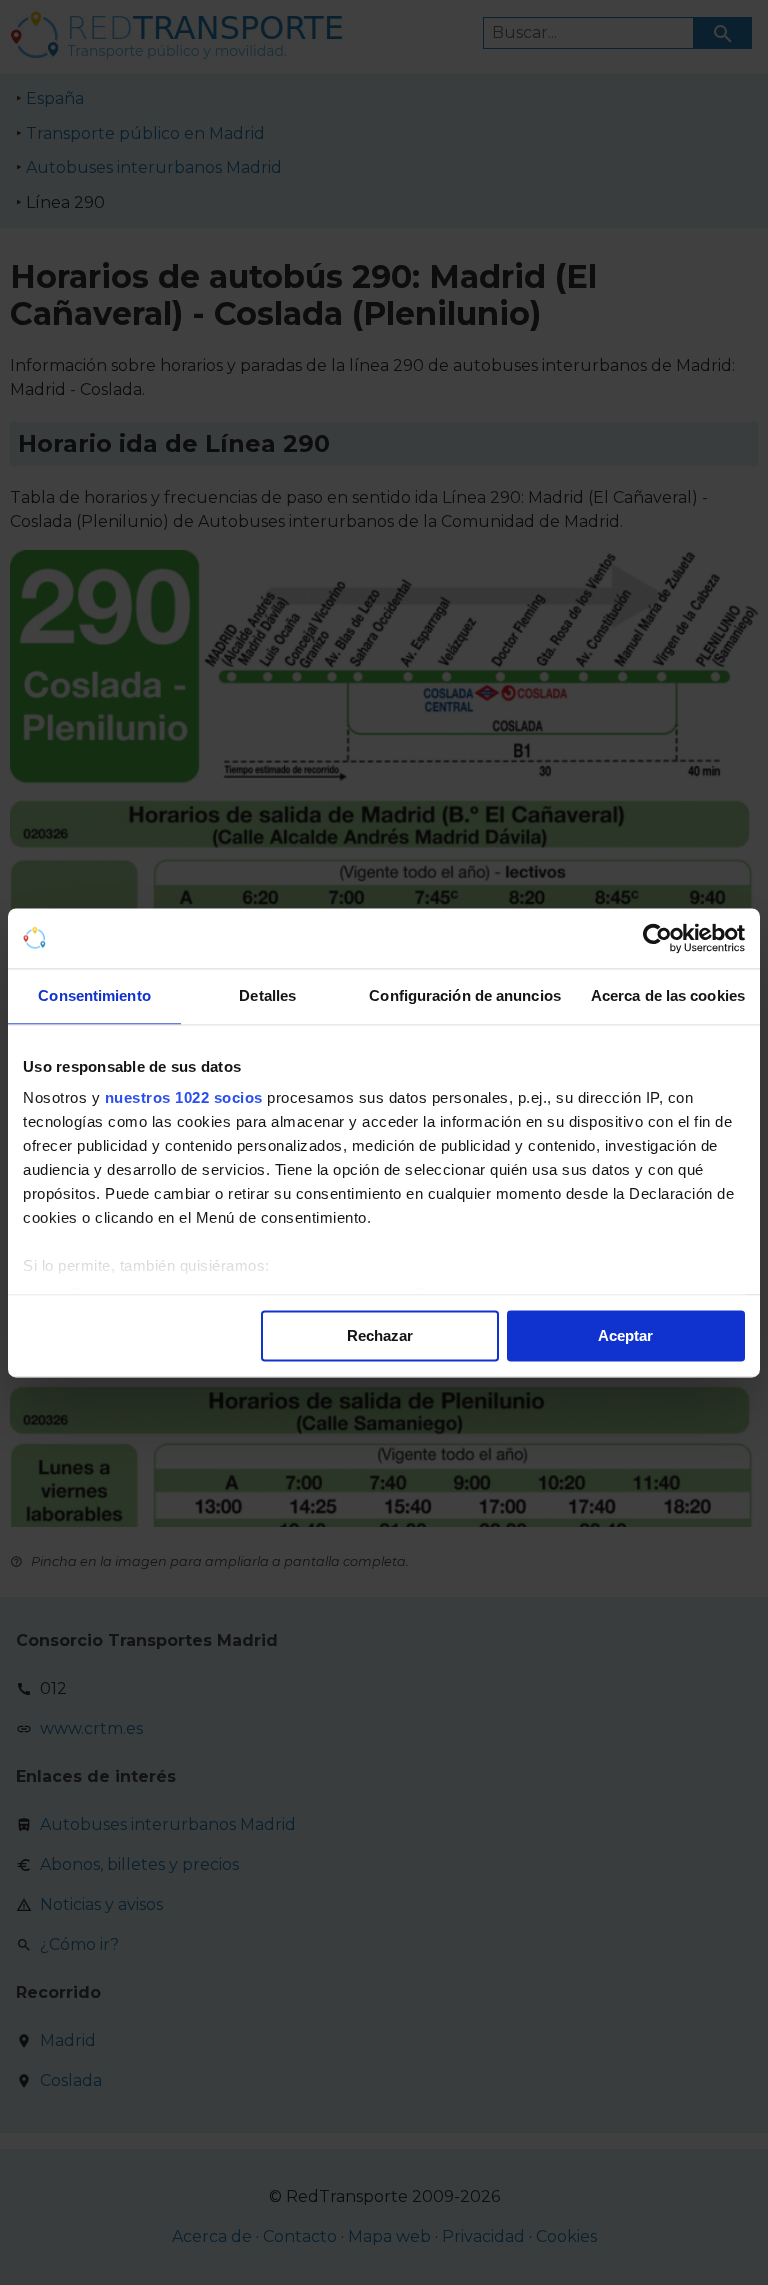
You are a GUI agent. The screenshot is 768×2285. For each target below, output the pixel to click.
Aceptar (625, 1335)
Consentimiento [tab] (94, 995)
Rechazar (380, 1335)
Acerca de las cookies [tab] (668, 995)
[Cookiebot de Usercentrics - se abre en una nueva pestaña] (657, 938)
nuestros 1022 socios (184, 1097)
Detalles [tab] (267, 995)
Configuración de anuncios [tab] (465, 995)
